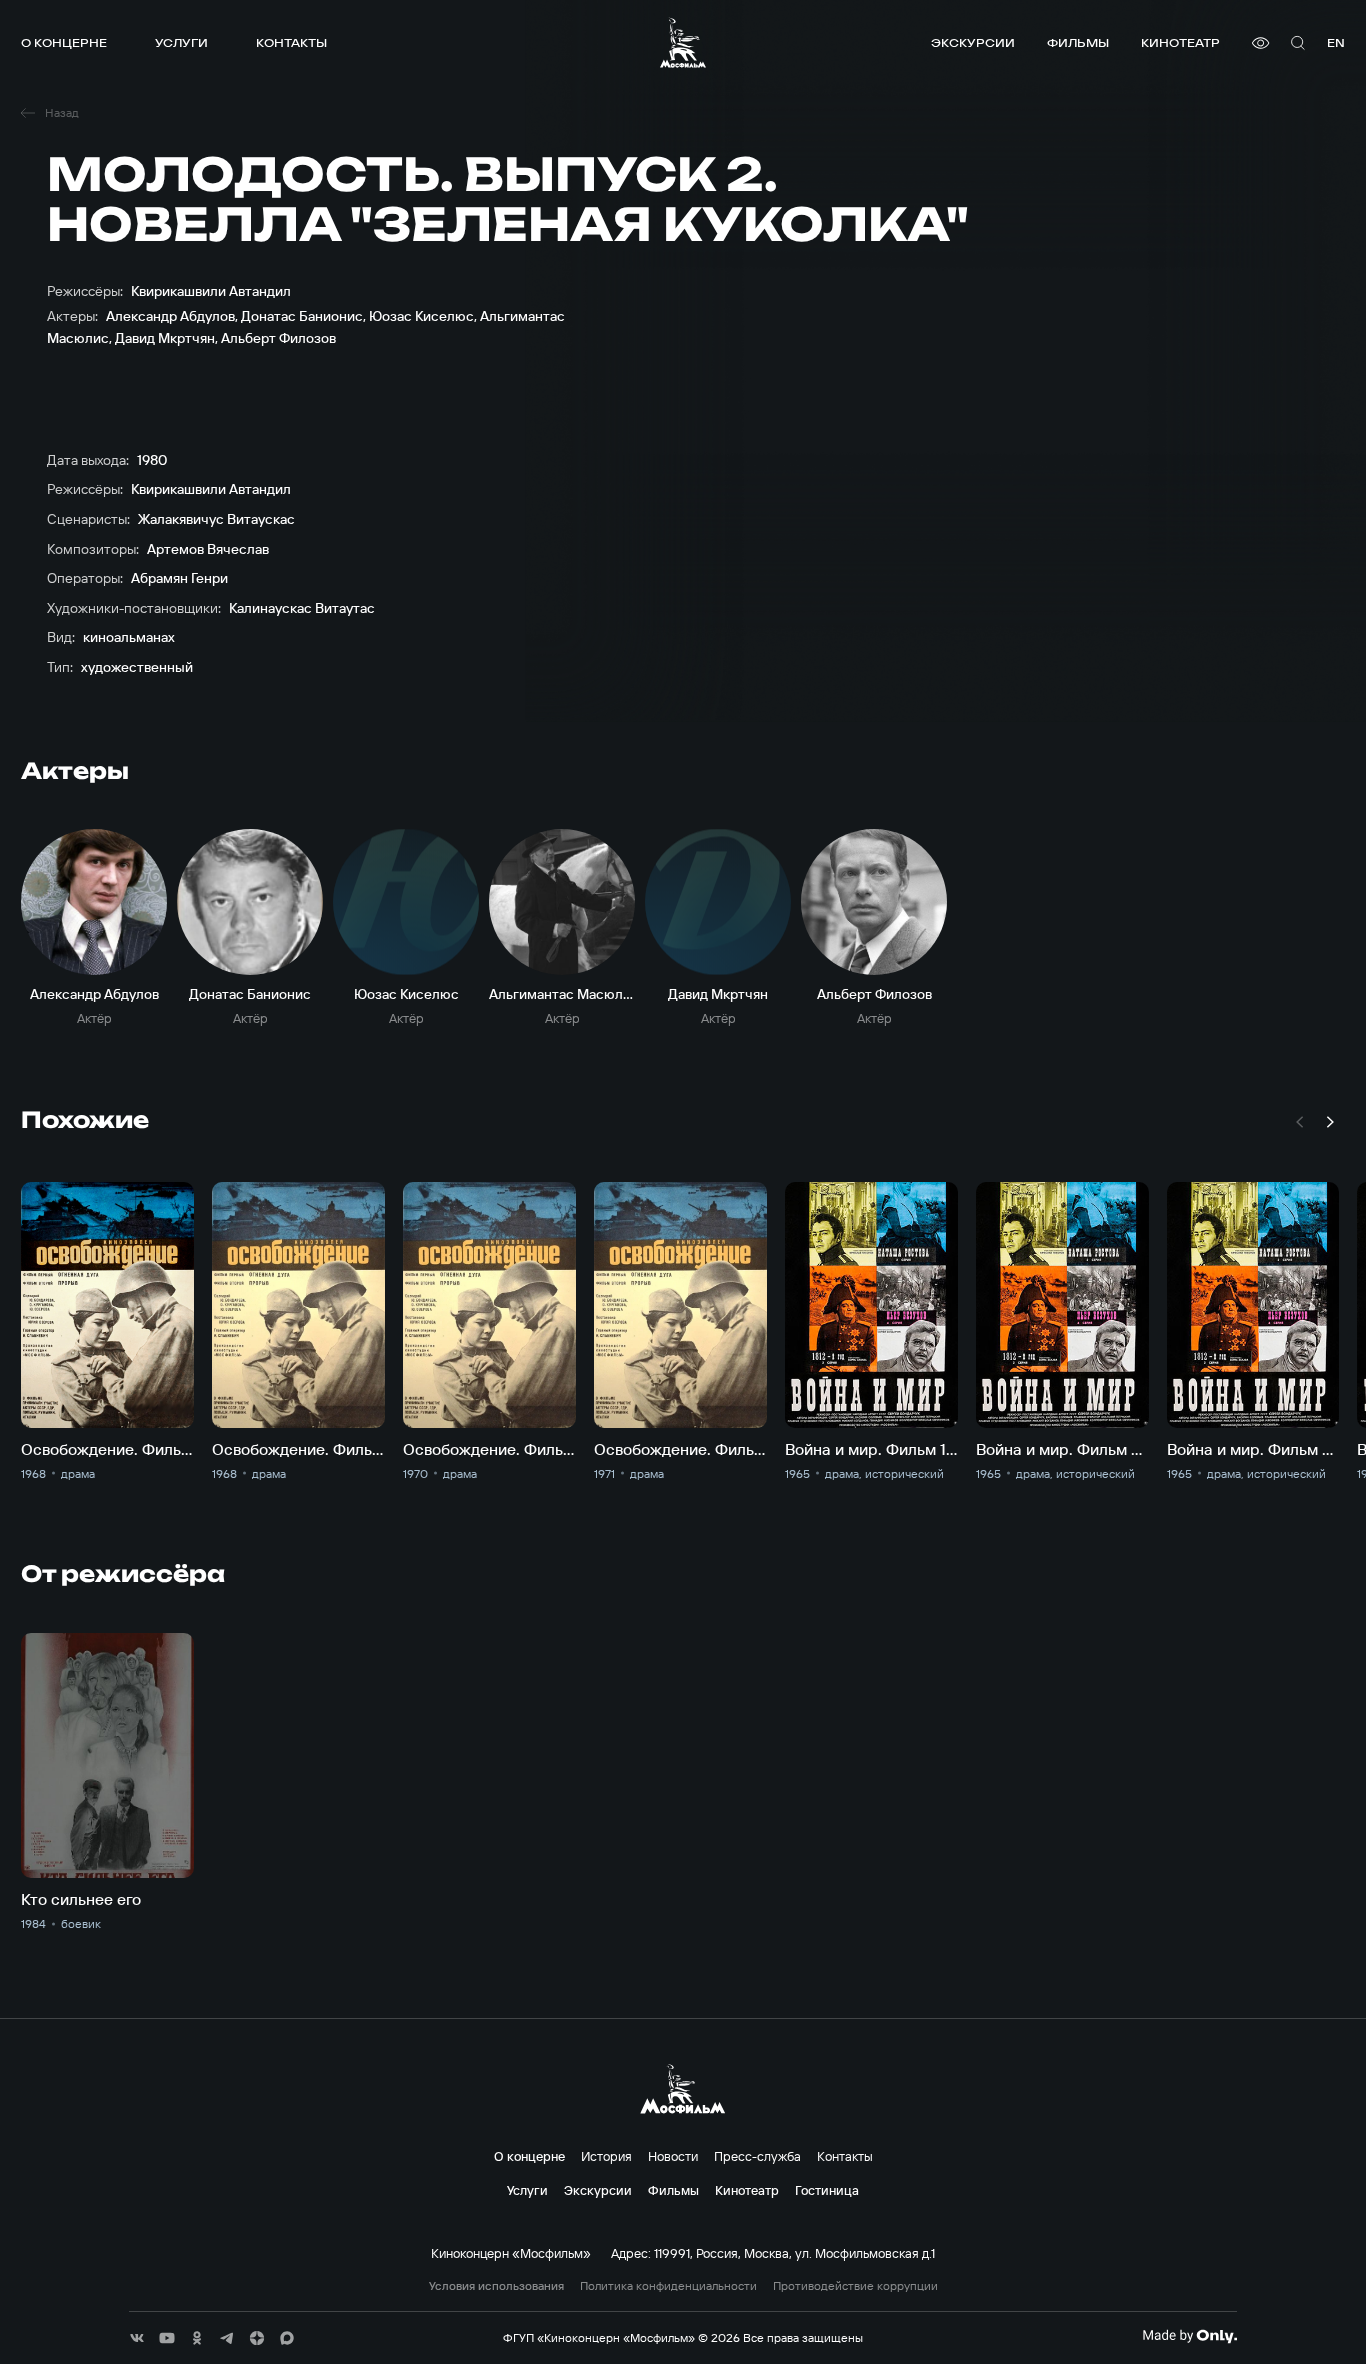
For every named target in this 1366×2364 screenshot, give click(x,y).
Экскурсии (973, 42)
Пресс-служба (757, 2156)
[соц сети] (137, 2338)
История (606, 2156)
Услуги (181, 42)
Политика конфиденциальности (668, 2286)
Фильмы (1078, 42)
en (1336, 42)
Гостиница (827, 2190)
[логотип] (683, 42)
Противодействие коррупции (855, 2286)
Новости (673, 2156)
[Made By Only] (1189, 2336)
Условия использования (496, 2286)
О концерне (64, 42)
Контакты (291, 42)
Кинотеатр (1180, 42)
